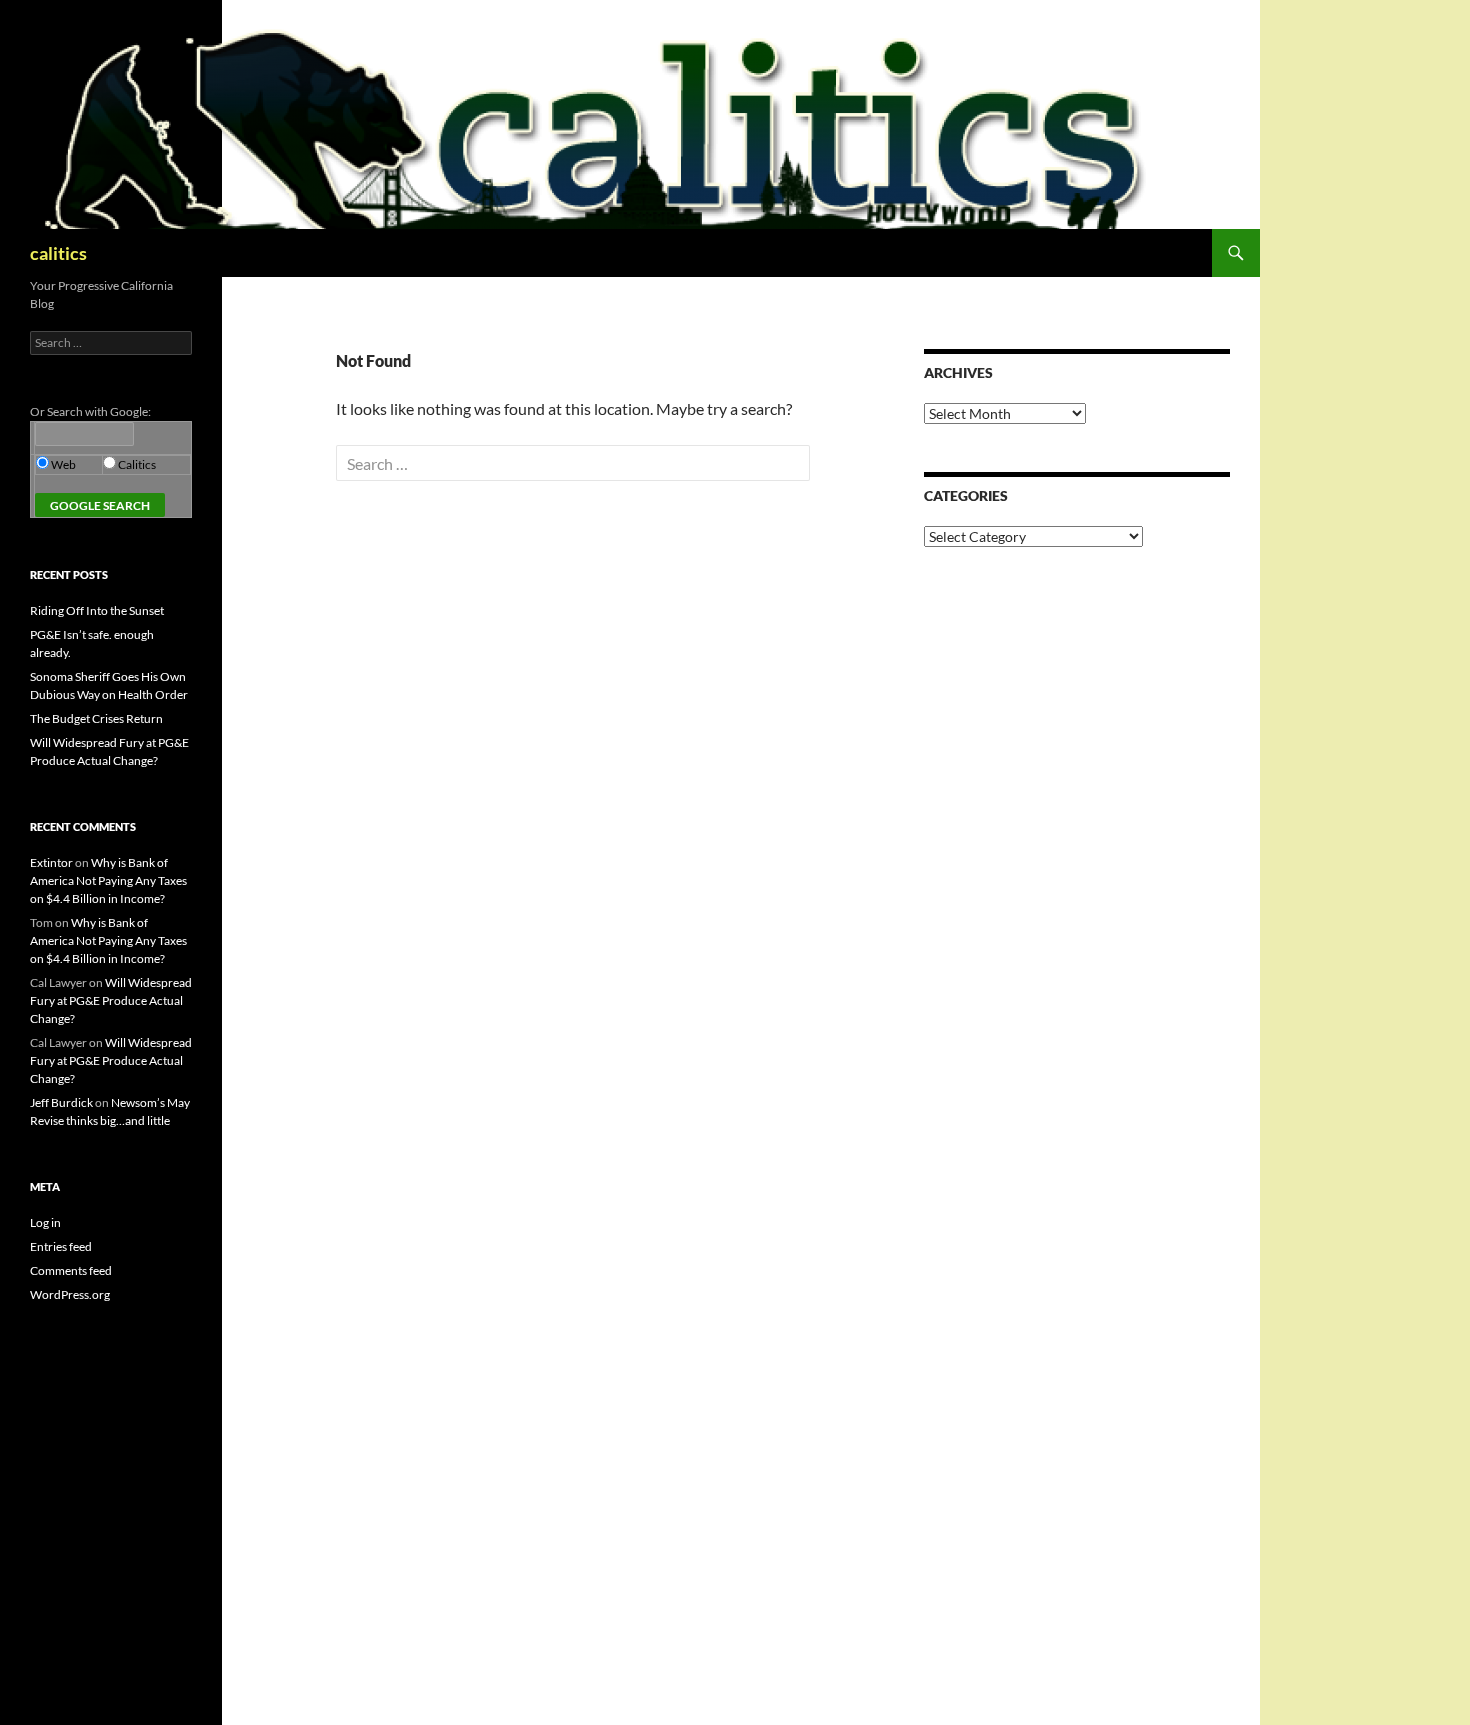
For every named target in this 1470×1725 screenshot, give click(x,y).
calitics (58, 253)
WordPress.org (70, 1294)
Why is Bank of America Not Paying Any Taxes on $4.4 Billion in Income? (108, 880)
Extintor (51, 862)
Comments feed (71, 1270)
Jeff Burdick (61, 1102)
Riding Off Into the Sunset (97, 610)
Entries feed (61, 1246)
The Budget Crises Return (96, 718)
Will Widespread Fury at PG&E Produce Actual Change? (111, 1000)
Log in (45, 1222)
